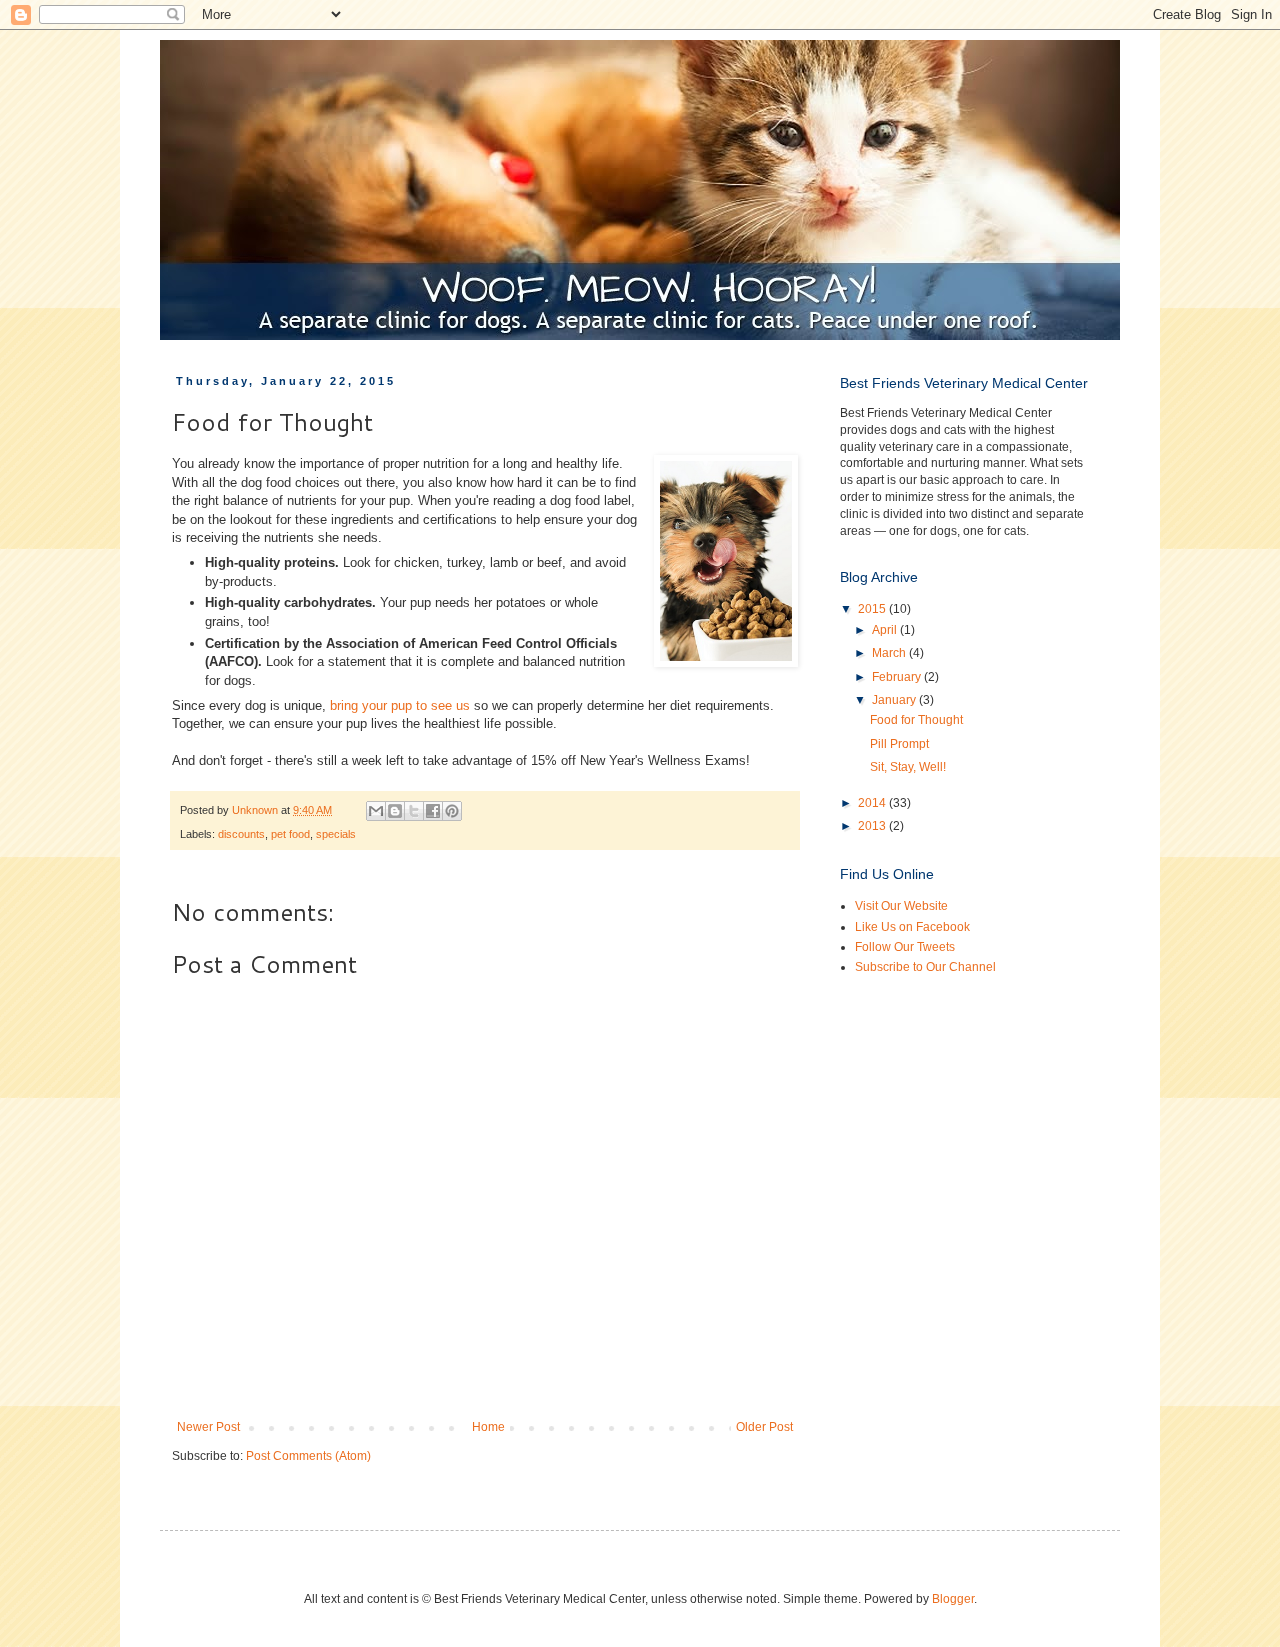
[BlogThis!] (395, 811)
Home (488, 1427)
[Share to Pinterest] (452, 811)
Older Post (764, 1427)
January (895, 700)
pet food (290, 834)
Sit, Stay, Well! (908, 767)
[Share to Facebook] (433, 811)
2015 (873, 609)
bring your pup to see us (400, 705)
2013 (873, 826)
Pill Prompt (899, 744)
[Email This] (376, 811)
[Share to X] (414, 811)
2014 (873, 803)
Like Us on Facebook (912, 927)
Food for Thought (916, 720)
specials (336, 834)
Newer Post (208, 1427)
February (898, 677)
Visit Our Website (901, 906)
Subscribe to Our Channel (925, 967)
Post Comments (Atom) (308, 1456)
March (890, 653)
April (886, 630)
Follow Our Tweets (905, 947)
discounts (241, 834)
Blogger (953, 1599)
